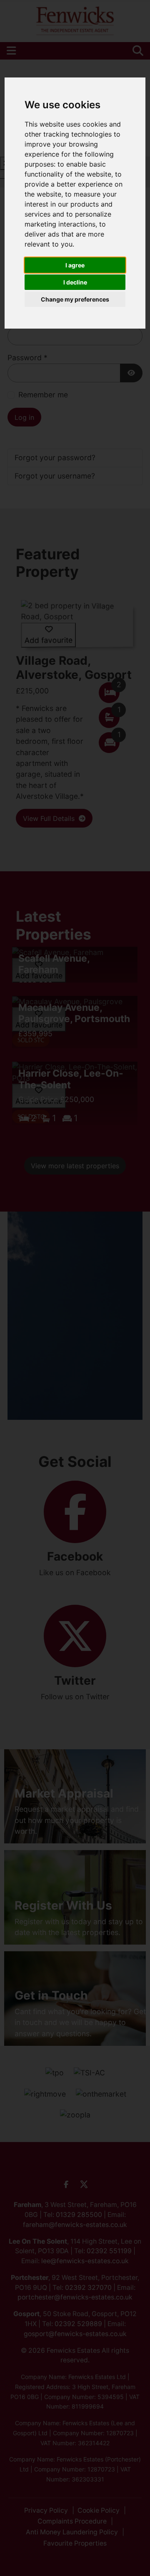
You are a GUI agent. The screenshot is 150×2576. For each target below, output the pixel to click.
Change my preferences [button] (75, 299)
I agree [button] (75, 265)
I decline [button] (75, 282)
